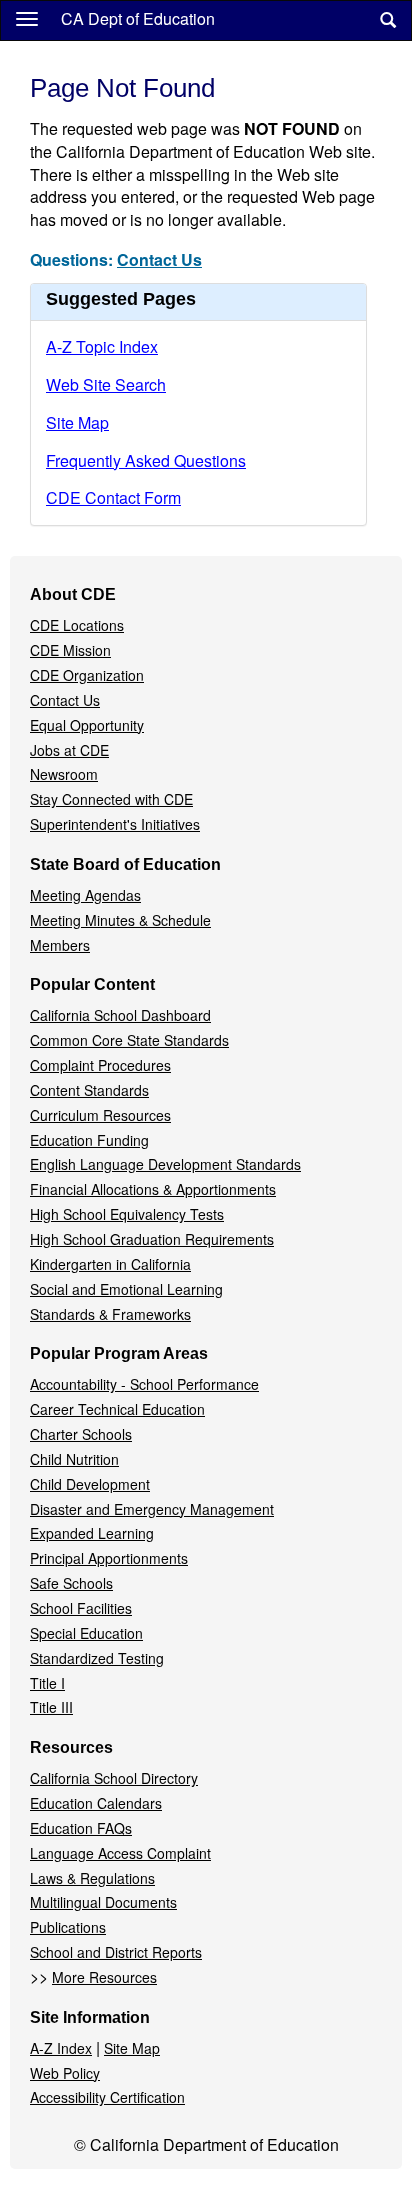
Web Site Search (106, 384)
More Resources (104, 1977)
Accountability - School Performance (144, 1384)
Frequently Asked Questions (146, 460)
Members (60, 945)
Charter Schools (81, 1434)
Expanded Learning (92, 1533)
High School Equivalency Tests (127, 1214)
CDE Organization (87, 675)
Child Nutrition (74, 1459)
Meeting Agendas (85, 895)
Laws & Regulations (92, 1878)
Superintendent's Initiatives (115, 824)
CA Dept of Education (138, 18)
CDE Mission (70, 650)
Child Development (90, 1484)
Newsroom (64, 774)
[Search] (388, 20)
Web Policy (65, 2073)
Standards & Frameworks (110, 1314)
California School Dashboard (120, 1015)
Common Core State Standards (129, 1040)
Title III (51, 1707)
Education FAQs (81, 1828)
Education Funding (89, 1140)
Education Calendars (96, 1803)
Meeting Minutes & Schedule (120, 920)
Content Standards (89, 1090)
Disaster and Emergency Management (152, 1509)
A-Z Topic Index (102, 346)
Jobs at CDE (69, 750)
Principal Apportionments (109, 1558)
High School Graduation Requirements (152, 1239)
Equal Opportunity (87, 725)
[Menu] (27, 18)
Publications (68, 1927)
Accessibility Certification (107, 2097)
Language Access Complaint (120, 1853)
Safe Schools (71, 1583)
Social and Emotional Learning (126, 1289)
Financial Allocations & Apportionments (153, 1189)
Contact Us (159, 259)
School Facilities (81, 1608)
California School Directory (114, 1778)
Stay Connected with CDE (111, 799)
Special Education (86, 1633)
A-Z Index (61, 2048)
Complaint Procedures (100, 1065)
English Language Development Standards (165, 1164)
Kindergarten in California (110, 1264)
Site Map (77, 422)
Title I (47, 1683)
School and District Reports (116, 1952)
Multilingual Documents (103, 1902)
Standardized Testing (97, 1658)
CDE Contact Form (113, 497)
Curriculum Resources (100, 1115)
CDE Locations (77, 625)
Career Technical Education (117, 1409)
